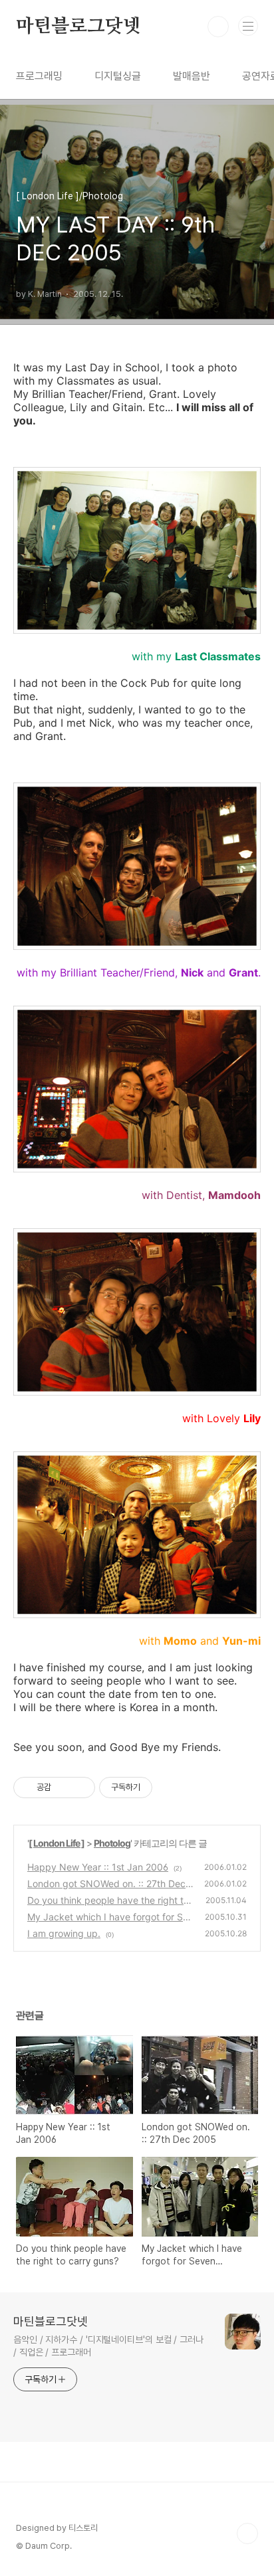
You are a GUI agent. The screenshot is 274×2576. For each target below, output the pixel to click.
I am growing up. (64, 1933)
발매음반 (192, 76)
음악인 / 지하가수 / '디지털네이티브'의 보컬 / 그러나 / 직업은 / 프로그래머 (108, 2346)
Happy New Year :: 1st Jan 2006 (98, 1867)
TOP (247, 2533)
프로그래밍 (39, 76)
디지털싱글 (118, 76)
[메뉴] (248, 26)
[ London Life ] (57, 1843)
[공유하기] (64, 1788)
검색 (218, 27)
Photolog (112, 1843)
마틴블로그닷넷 (78, 27)
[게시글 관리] (80, 1788)
